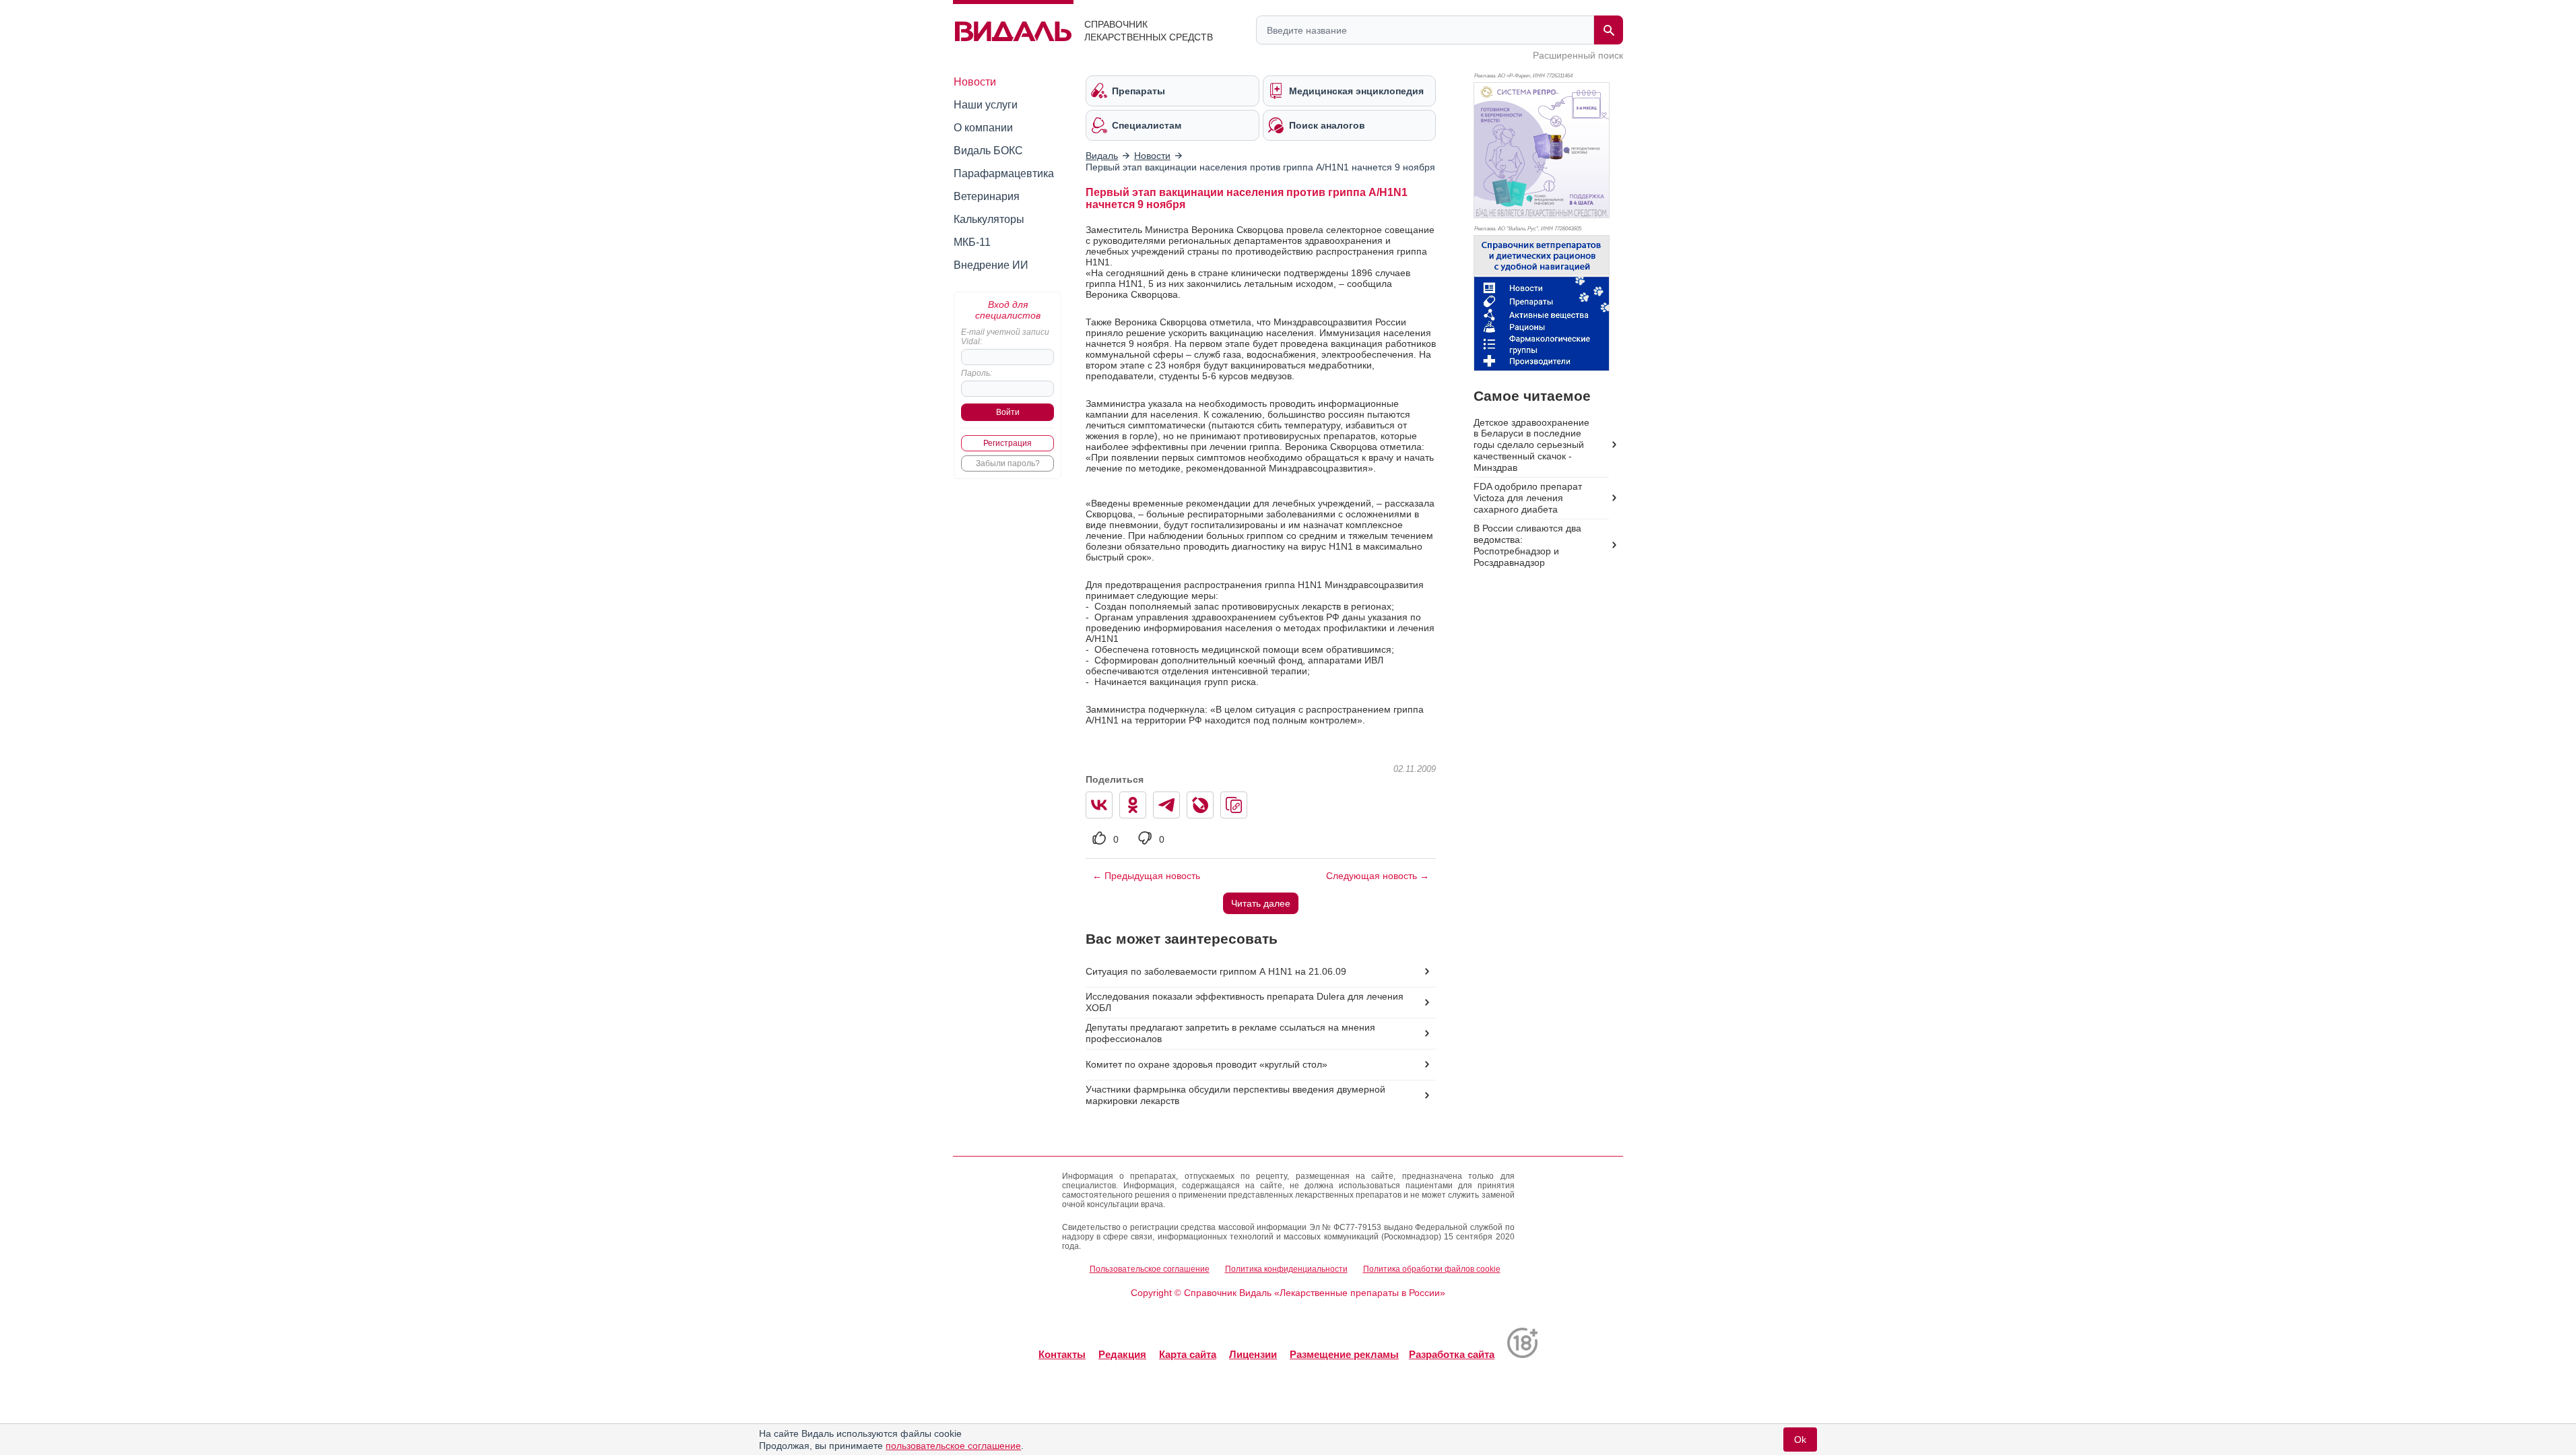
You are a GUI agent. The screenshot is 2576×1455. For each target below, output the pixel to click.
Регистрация (1008, 443)
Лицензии (1253, 1354)
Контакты (1062, 1354)
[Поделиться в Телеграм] (1166, 805)
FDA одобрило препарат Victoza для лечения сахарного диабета (1528, 498)
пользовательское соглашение (953, 1446)
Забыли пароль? (1008, 463)
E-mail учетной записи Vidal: (1005, 337)
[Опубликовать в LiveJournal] (1200, 805)
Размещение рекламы (1344, 1354)
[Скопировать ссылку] (1234, 805)
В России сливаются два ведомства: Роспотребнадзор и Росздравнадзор (1527, 545)
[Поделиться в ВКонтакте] (1099, 805)
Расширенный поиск (1578, 55)
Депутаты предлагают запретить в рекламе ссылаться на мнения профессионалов (1230, 1033)
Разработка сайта (1452, 1354)
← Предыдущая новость (1146, 876)
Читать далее (1261, 903)
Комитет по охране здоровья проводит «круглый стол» (1207, 1064)
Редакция (1122, 1354)
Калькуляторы (989, 219)
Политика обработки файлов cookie (1432, 1269)
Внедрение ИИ (991, 265)
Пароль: (977, 373)
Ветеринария (987, 196)
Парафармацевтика (1004, 173)
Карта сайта (1188, 1354)
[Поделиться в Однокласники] (1133, 805)
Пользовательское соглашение (1150, 1269)
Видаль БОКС (988, 151)
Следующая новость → (1378, 876)
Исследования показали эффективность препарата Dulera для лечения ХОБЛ (1245, 1002)
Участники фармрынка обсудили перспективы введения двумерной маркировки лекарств (1235, 1095)
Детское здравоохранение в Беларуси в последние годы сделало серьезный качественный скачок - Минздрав (1531, 445)
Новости (975, 82)
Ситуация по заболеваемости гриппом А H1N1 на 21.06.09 (1216, 971)
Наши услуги (986, 105)
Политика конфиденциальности (1286, 1269)
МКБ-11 (972, 242)
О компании (983, 128)
